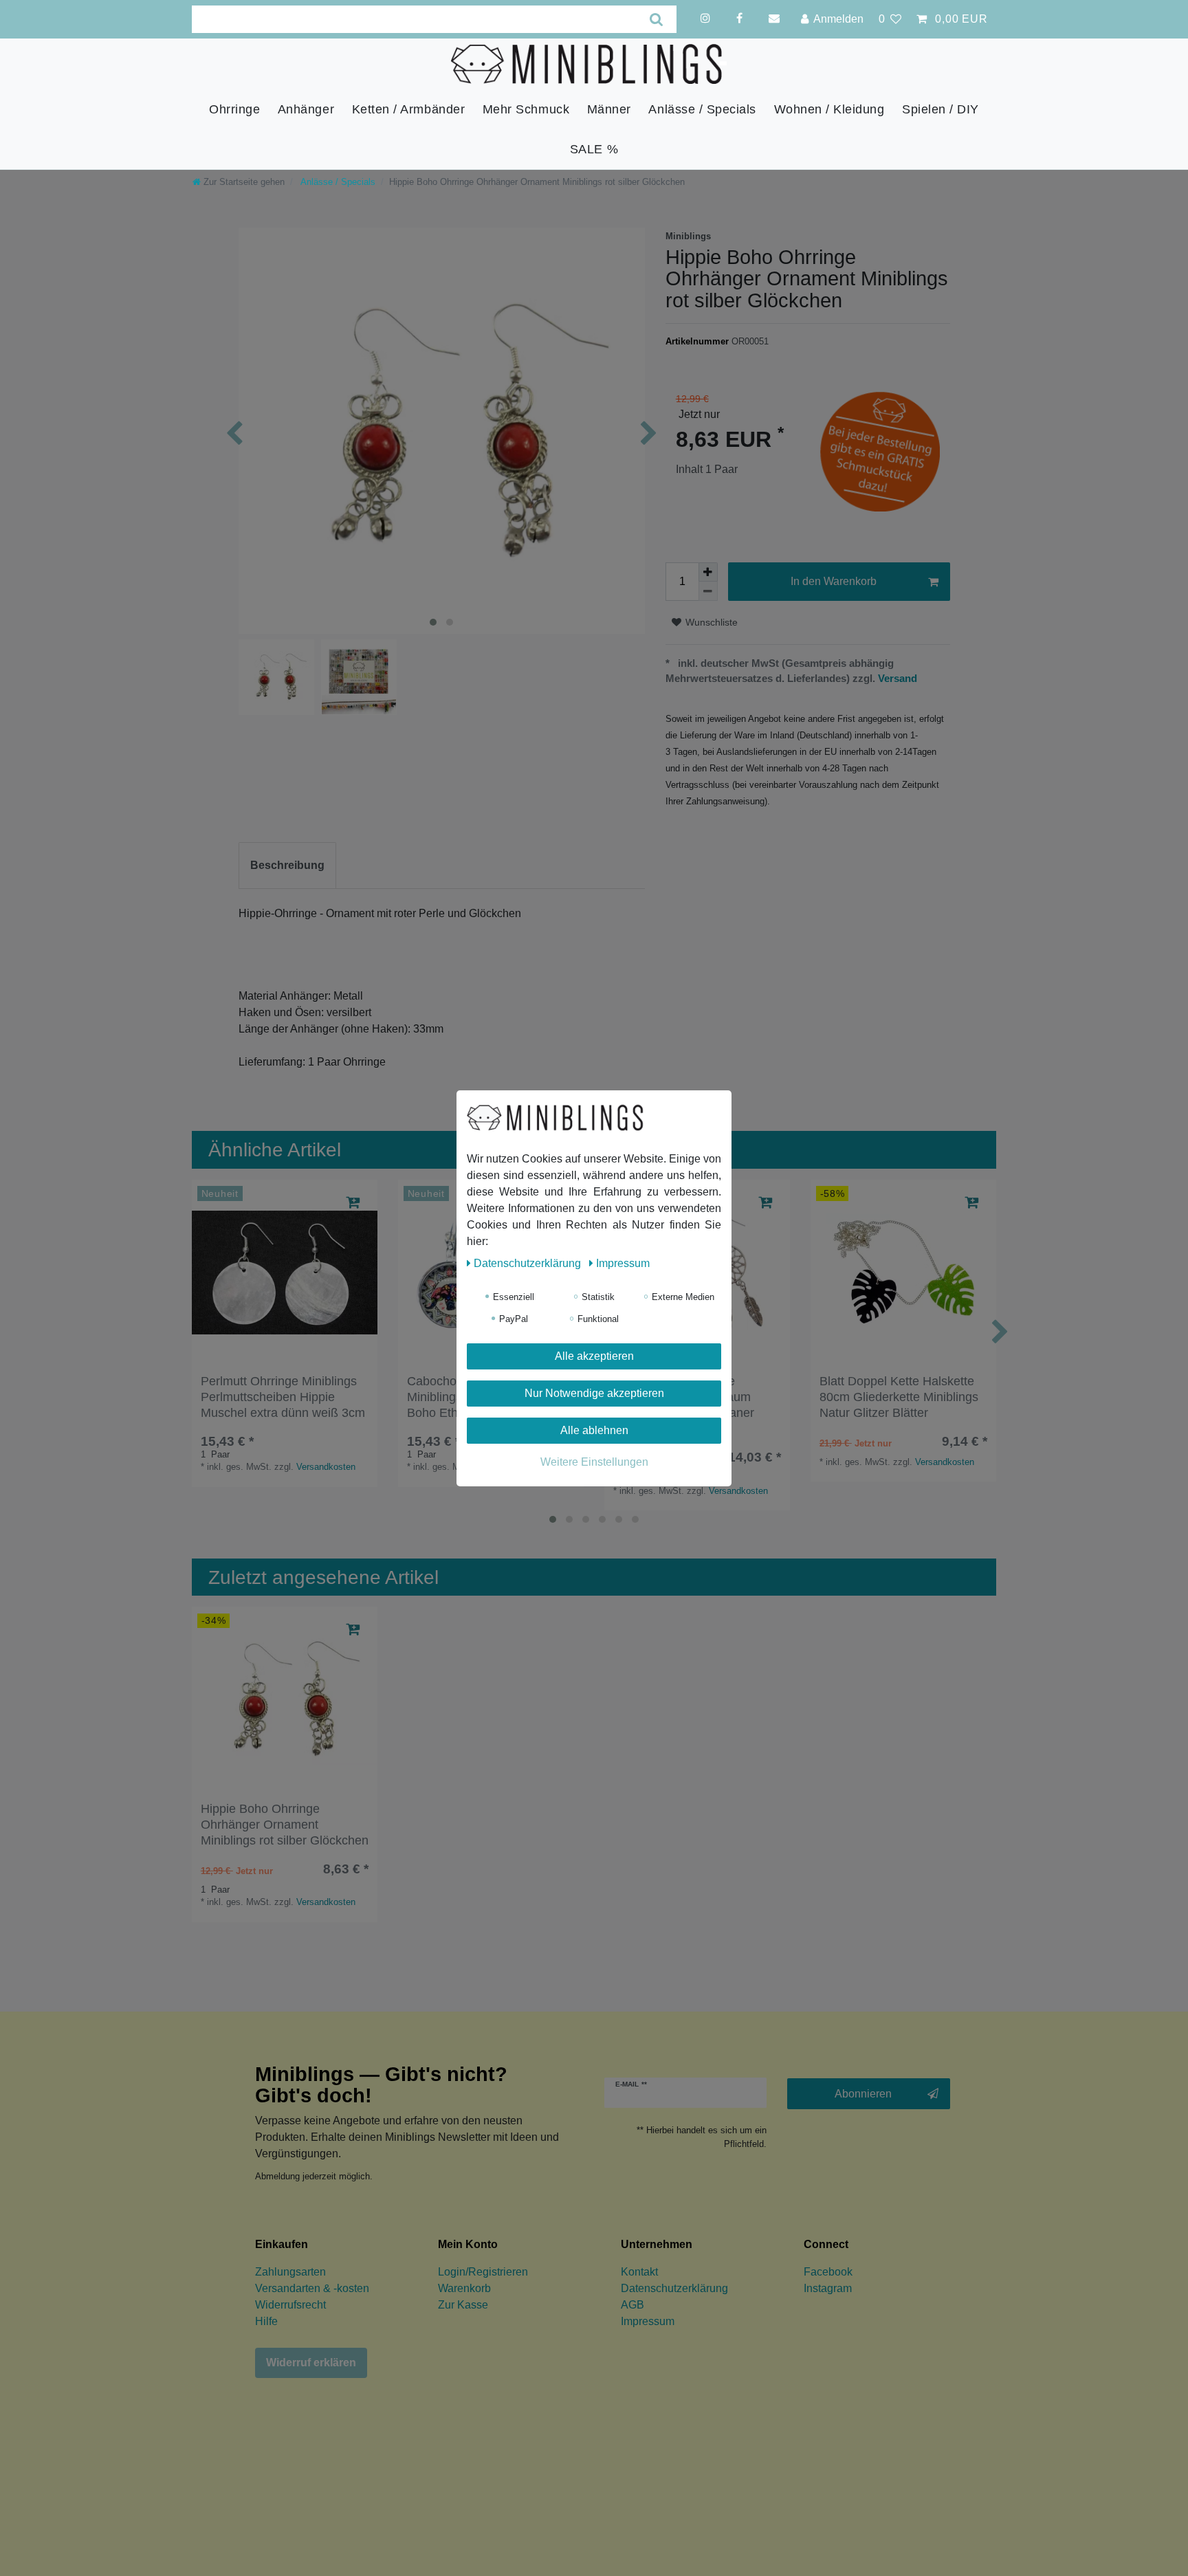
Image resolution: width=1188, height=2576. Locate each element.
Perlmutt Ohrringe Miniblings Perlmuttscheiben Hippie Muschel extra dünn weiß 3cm (283, 1397)
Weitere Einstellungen (594, 1462)
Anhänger (306, 109)
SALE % (594, 149)
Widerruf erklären (311, 2363)
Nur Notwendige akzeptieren (594, 1393)
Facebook (828, 2272)
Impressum (648, 2321)
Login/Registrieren (483, 2272)
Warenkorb (464, 2288)
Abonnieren (863, 2094)
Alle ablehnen (594, 1430)
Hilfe (266, 2321)
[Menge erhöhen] (708, 572)
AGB (632, 2305)
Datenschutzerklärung (674, 2288)
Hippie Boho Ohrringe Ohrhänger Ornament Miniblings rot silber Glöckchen (285, 1825)
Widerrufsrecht (290, 2305)
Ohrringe (234, 109)
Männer (609, 109)
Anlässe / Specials (702, 109)
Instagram (828, 2288)
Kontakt (639, 2272)
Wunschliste (710, 622)
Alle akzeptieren (594, 1356)
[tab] (287, 866)
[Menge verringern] (708, 591)
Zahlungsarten (290, 2272)
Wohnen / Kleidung (829, 109)
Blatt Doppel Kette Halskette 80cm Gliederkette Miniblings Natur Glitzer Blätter (899, 1397)
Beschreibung (287, 865)
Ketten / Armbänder (409, 109)
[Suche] (657, 19)
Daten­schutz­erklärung (529, 1263)
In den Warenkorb (834, 581)
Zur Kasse (463, 2305)
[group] (285, 1273)
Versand (896, 678)
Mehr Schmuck (526, 109)
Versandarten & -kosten (312, 2288)
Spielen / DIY (940, 109)
